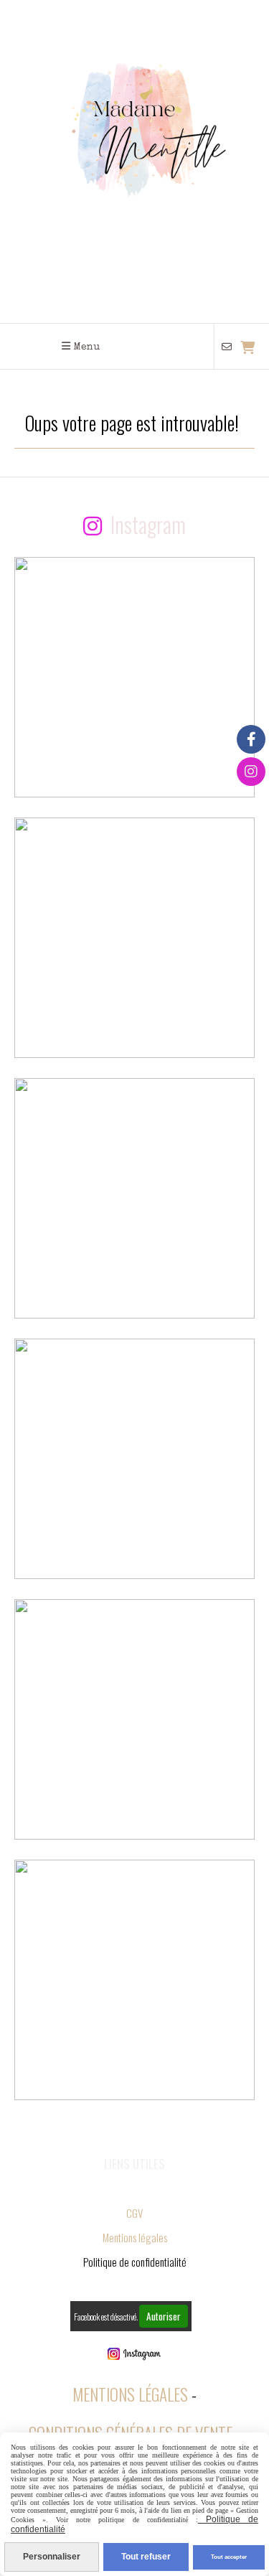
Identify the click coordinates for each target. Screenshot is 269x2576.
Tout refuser (146, 2557)
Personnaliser (52, 2557)
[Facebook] (251, 739)
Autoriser (164, 2316)
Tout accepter (229, 2557)
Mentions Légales (130, 2394)
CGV (134, 2213)
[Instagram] (251, 772)
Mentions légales (135, 2237)
